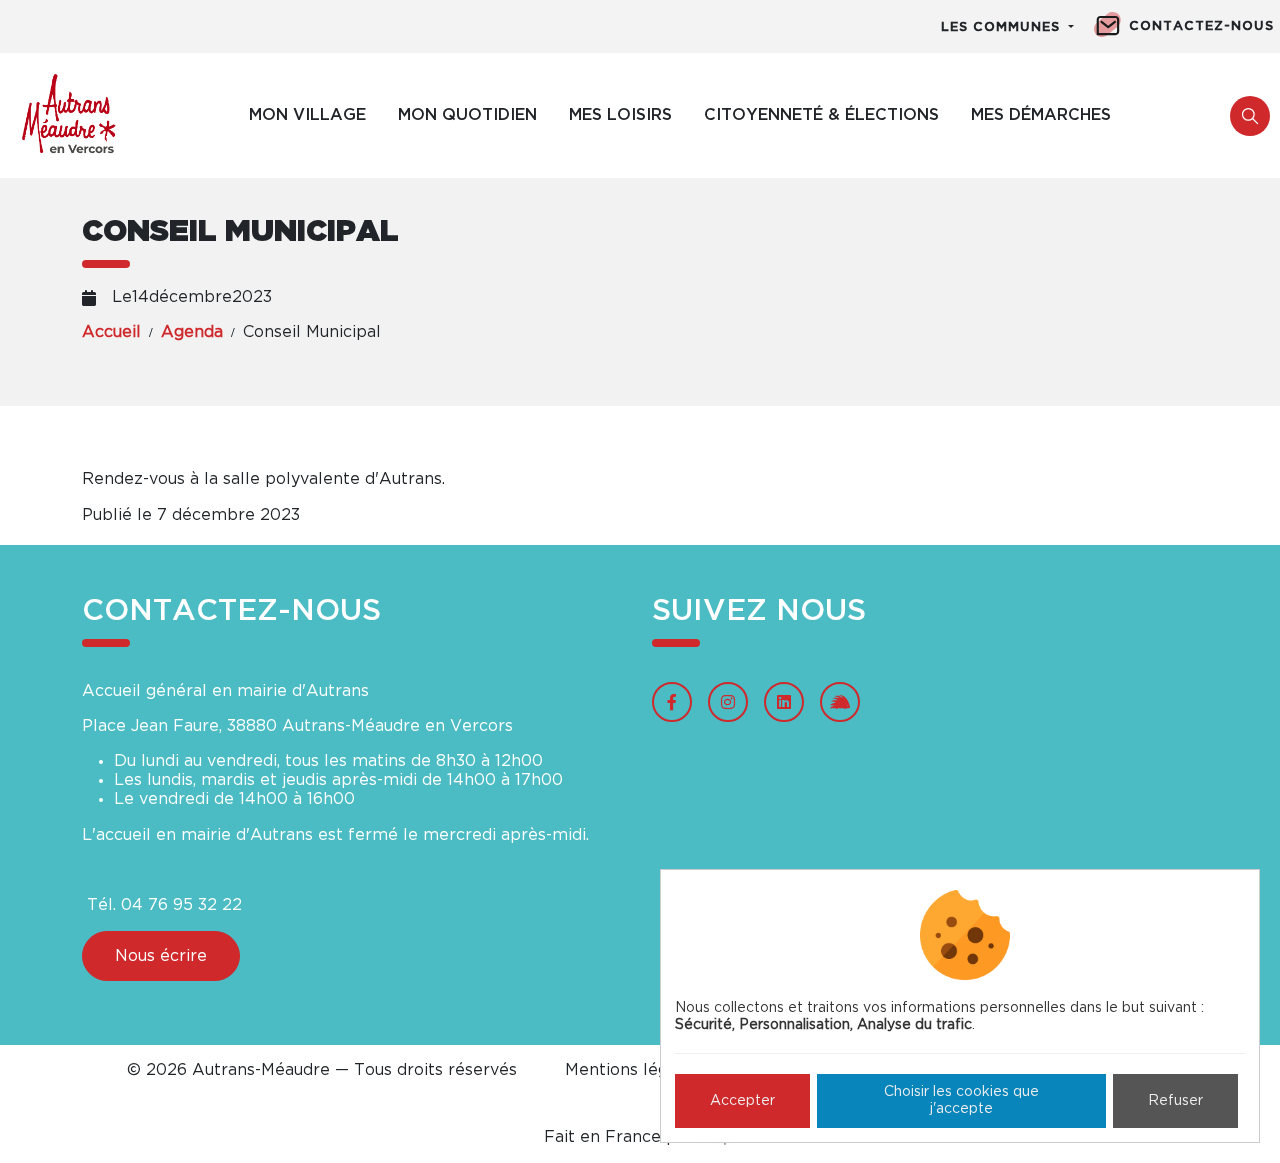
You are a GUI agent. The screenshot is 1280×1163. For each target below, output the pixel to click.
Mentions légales (632, 1070)
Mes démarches (1041, 115)
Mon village (307, 115)
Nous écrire (161, 956)
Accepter (742, 1101)
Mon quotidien (467, 115)
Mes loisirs (620, 115)
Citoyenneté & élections (821, 115)
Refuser (1175, 1101)
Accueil (111, 332)
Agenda (192, 332)
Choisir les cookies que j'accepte (961, 1100)
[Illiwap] (840, 702)
